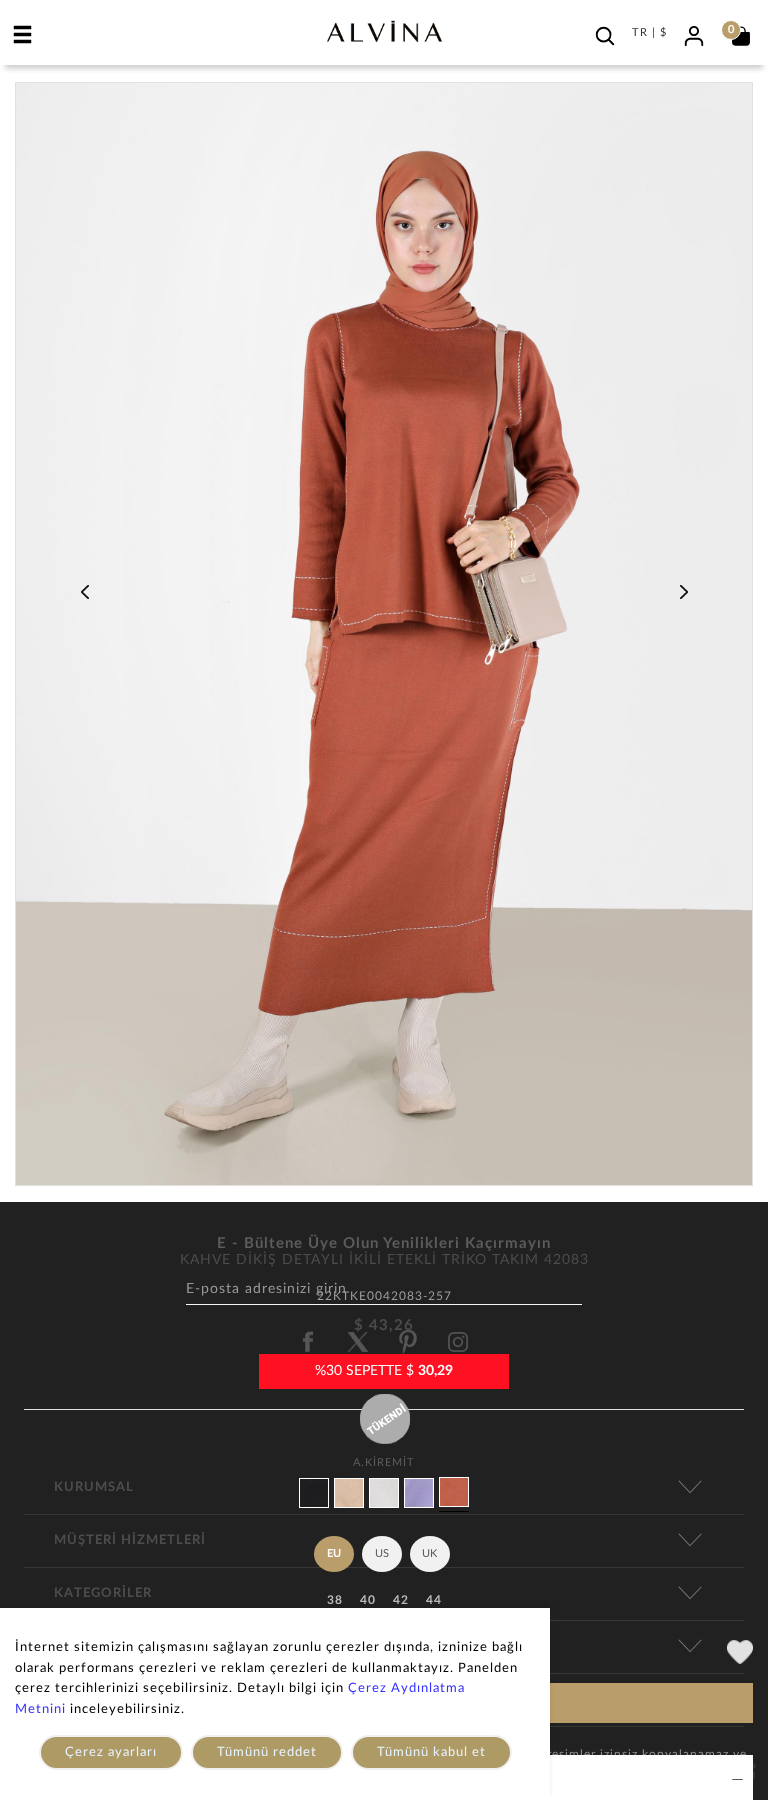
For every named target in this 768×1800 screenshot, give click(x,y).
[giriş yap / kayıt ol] (694, 33)
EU (334, 1553)
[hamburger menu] (23, 34)
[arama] (605, 36)
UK (429, 1553)
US (382, 1553)
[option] (384, 641)
